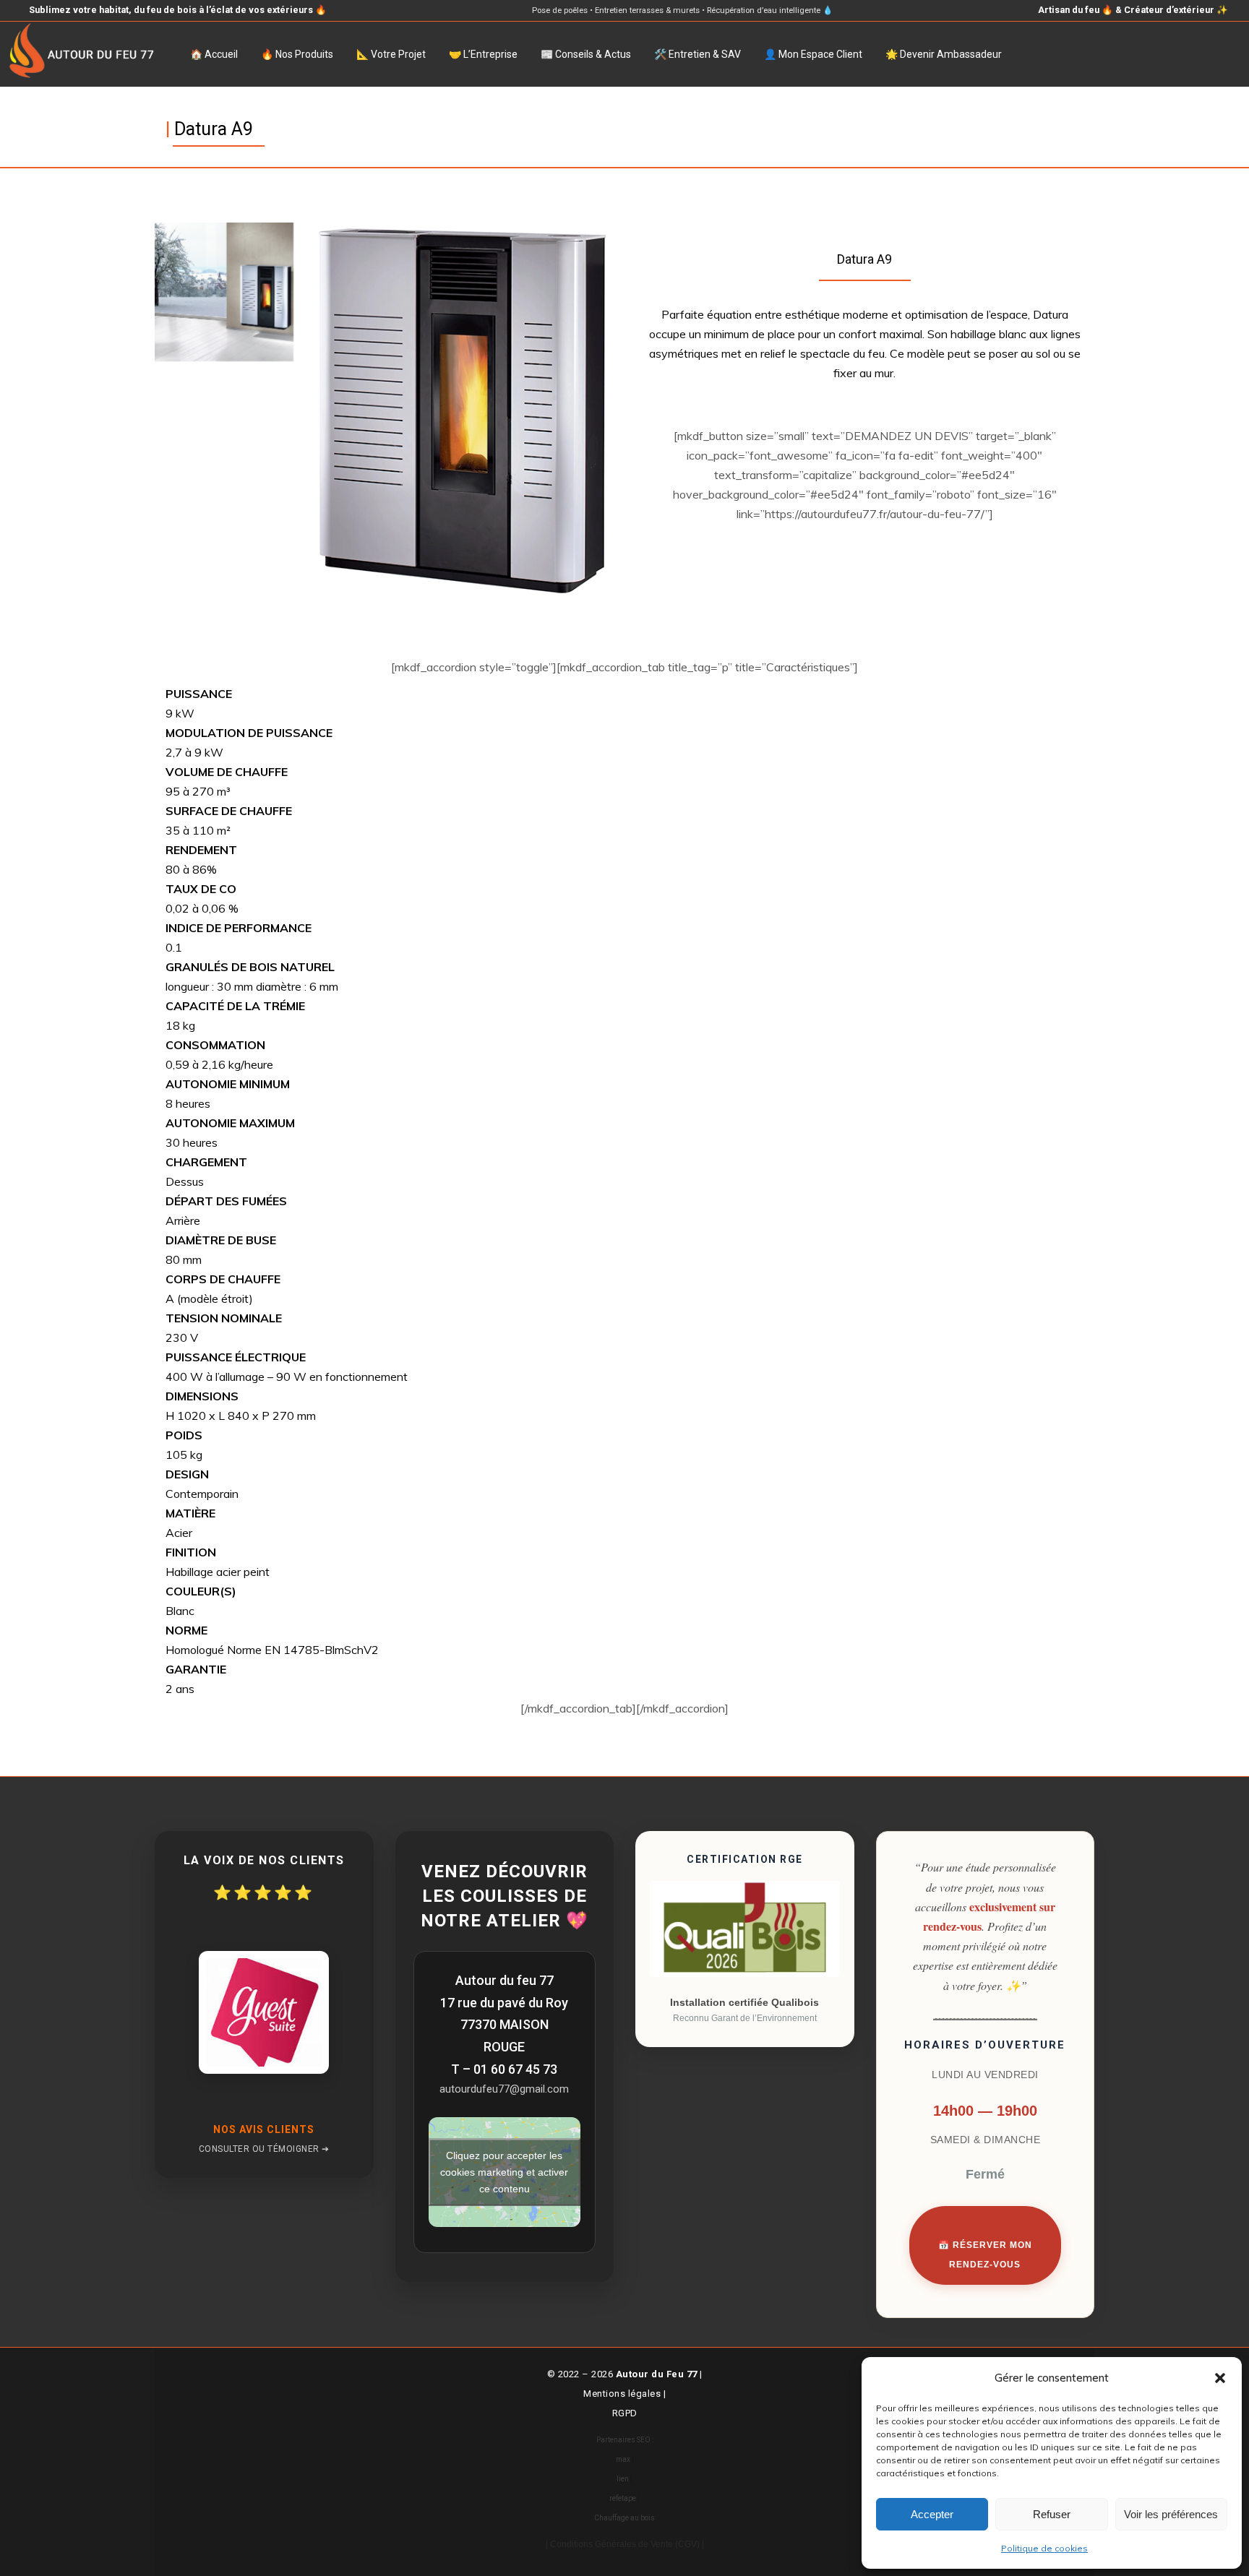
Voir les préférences (1171, 2514)
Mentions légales (622, 2394)
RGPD (625, 2413)
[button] (1220, 2378)
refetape (623, 2498)
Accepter (932, 2514)
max (623, 2459)
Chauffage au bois (624, 2518)
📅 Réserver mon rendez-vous (985, 2255)
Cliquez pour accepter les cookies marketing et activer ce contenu (504, 2171)
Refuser (1052, 2514)
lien (623, 2479)
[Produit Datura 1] (224, 292)
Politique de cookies (1044, 2548)
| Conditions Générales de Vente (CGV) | (625, 2544)
